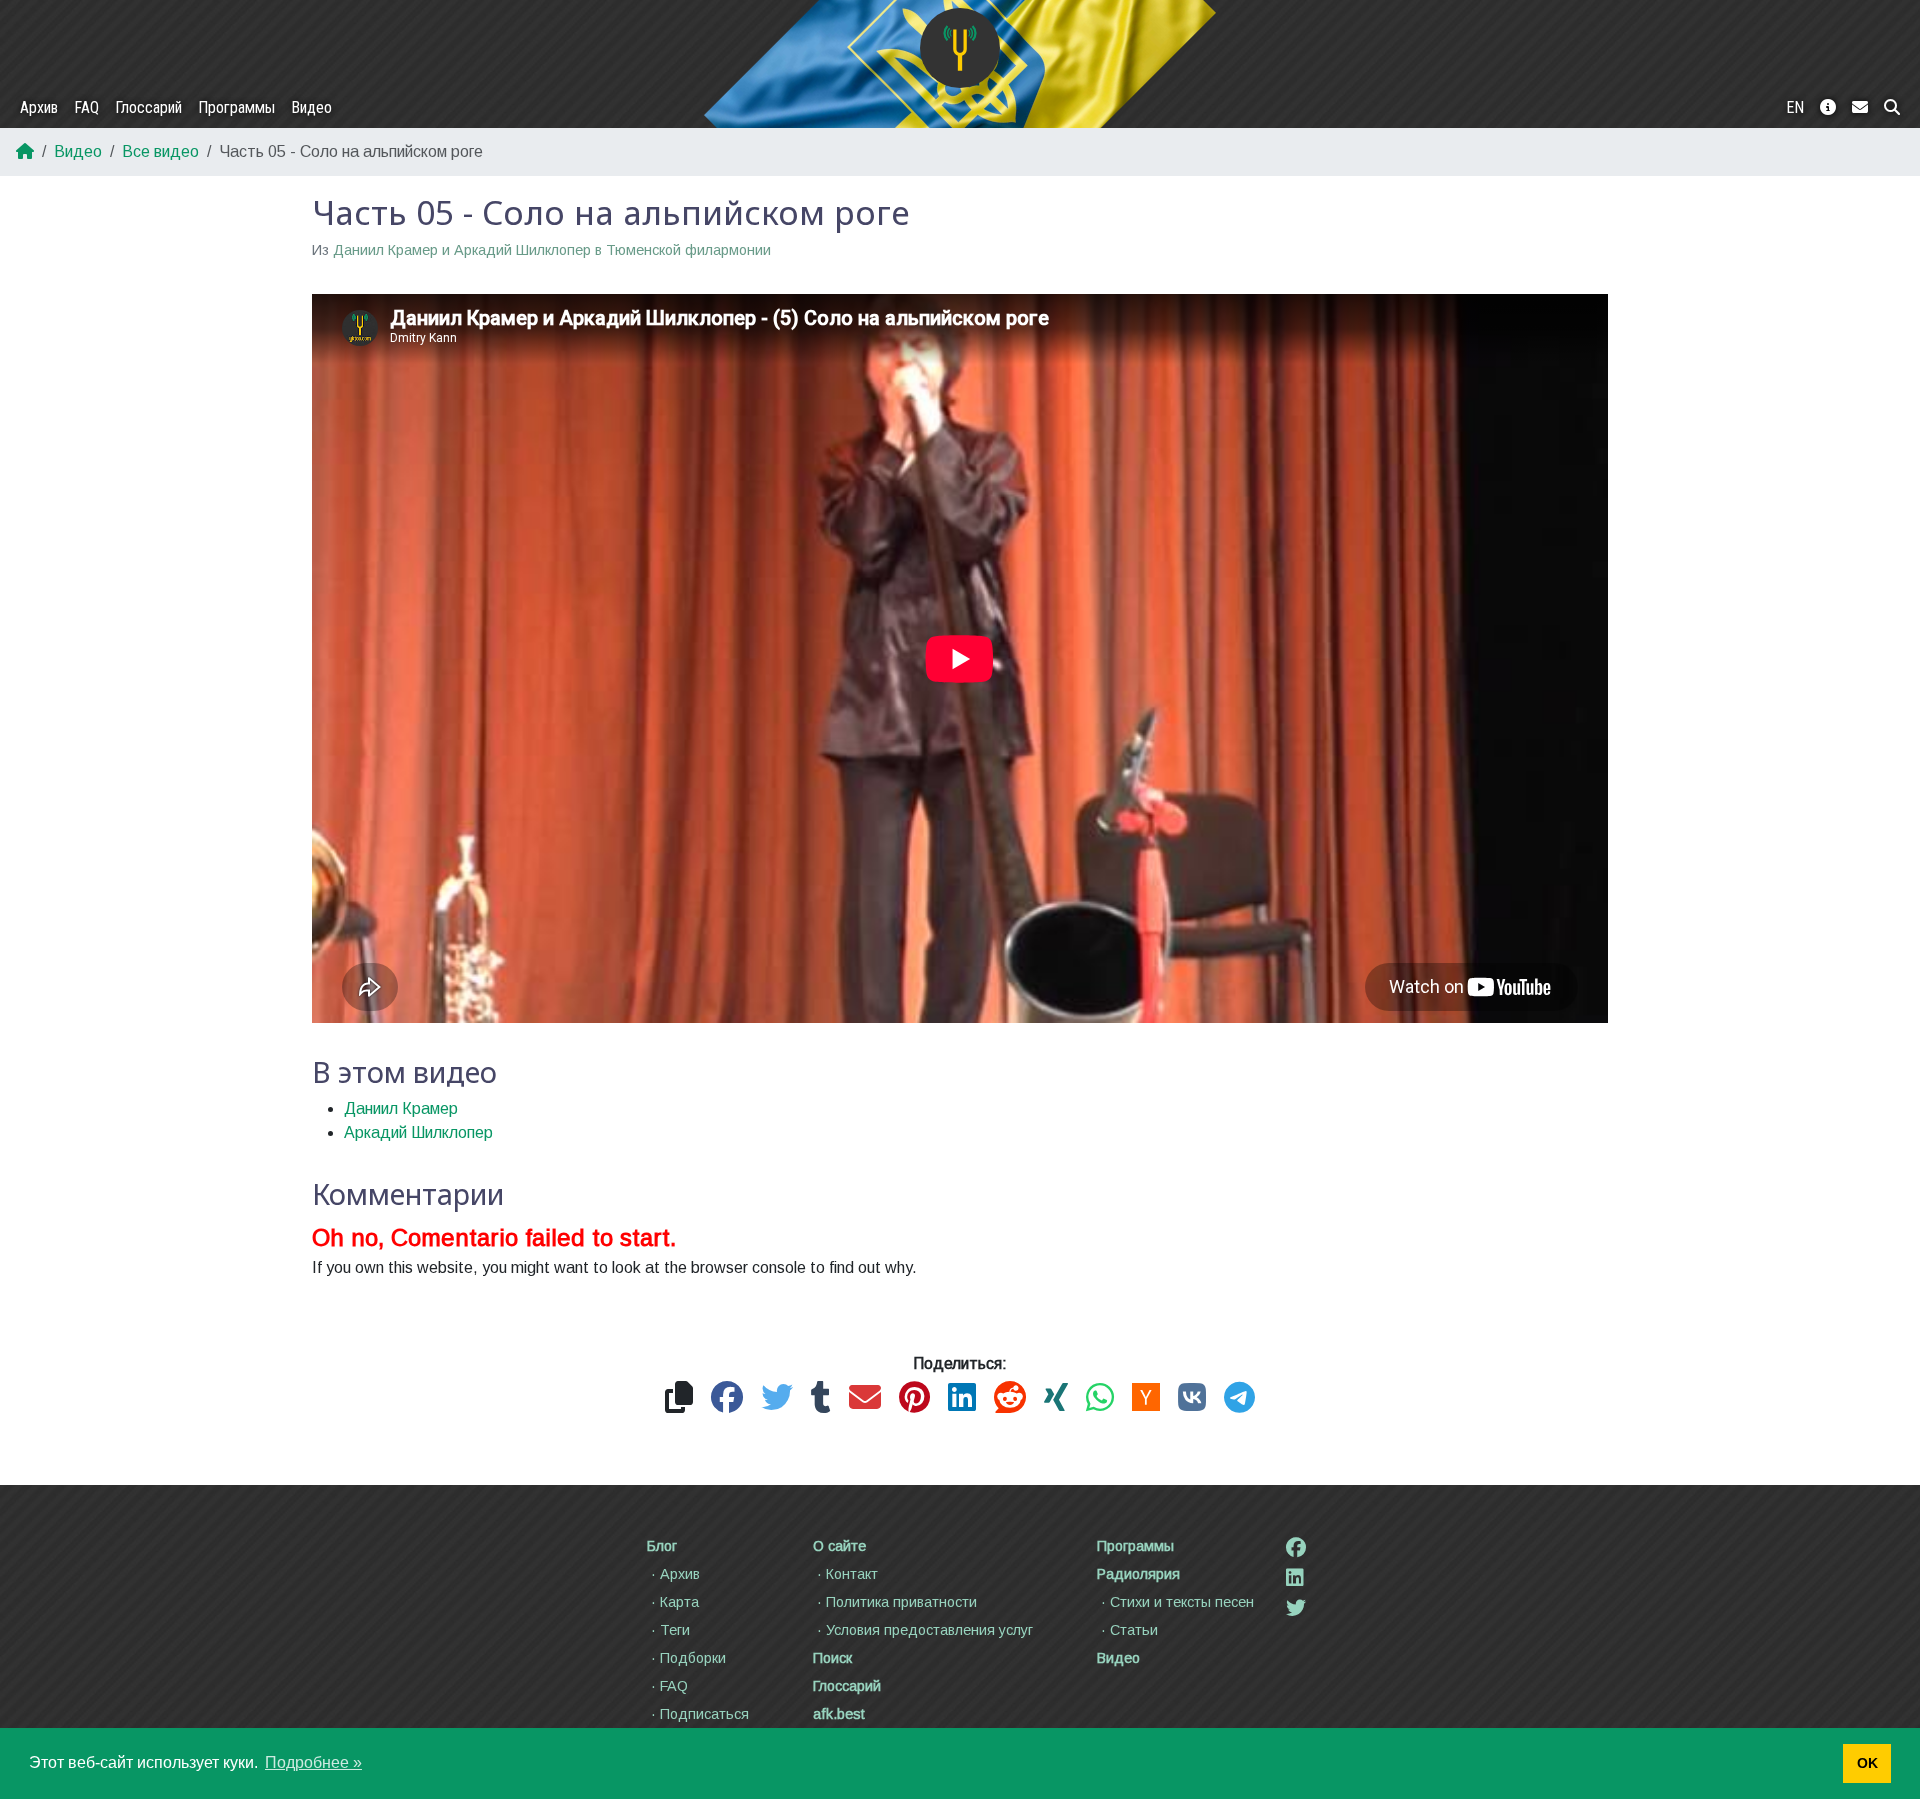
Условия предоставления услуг (929, 1630)
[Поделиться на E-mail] (865, 1398)
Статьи (1134, 1630)
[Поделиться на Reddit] (1010, 1398)
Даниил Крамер (401, 1108)
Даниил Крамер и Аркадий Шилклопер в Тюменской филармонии (552, 250)
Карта (679, 1602)
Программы (236, 107)
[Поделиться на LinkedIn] (962, 1398)
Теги (675, 1630)
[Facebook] (1296, 1548)
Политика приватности (901, 1602)
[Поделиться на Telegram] (1239, 1398)
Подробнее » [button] (313, 1762)
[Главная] (960, 48)
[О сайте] (1828, 108)
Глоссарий (148, 107)
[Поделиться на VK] (1192, 1398)
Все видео (160, 151)
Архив (39, 107)
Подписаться (704, 1714)
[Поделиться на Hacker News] (1146, 1398)
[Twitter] (1296, 1608)
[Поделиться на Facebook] (727, 1398)
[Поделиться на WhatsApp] (1100, 1398)
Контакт (852, 1574)
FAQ (86, 107)
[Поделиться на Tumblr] (821, 1398)
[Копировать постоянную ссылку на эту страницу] (679, 1398)
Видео (311, 107)
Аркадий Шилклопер (418, 1132)
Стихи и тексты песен (1182, 1602)
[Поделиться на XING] (1056, 1398)
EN (1795, 107)
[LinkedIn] (1295, 1578)
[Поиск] (1892, 108)
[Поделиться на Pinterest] (914, 1398)
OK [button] (1867, 1763)
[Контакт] (1860, 108)
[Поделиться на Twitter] (777, 1398)
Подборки (693, 1658)
